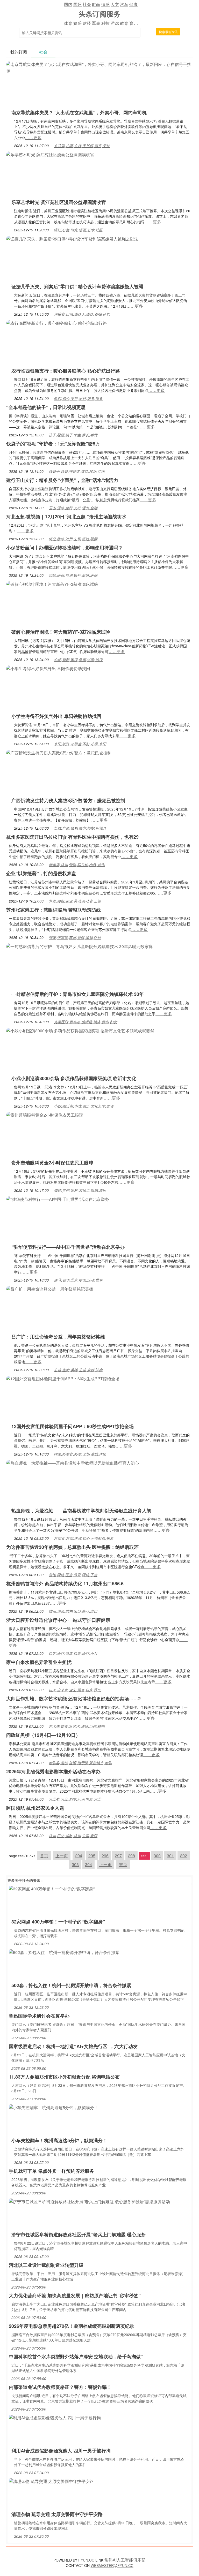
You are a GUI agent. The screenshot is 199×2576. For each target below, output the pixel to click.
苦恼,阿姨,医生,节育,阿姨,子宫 (73, 1575)
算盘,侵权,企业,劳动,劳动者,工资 (75, 901)
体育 (68, 23)
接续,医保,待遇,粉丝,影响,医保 (73, 575)
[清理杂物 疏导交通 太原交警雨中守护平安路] (51, 2481)
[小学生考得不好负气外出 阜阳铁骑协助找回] (48, 668)
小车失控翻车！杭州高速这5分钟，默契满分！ (59, 2140)
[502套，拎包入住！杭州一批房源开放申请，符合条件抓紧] (64, 1952)
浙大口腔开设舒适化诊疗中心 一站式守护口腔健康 (58, 1620)
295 (92, 1856)
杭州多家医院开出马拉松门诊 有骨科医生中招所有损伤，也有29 (72, 837)
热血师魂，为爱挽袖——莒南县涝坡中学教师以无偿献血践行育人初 (81, 1511)
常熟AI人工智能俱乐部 (125, 2560)
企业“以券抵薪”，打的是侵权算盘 (41, 873)
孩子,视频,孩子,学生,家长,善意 (73, 435)
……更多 (33, 137)
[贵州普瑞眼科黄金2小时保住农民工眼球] (45, 1114)
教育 (124, 23)
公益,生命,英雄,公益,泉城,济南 (78, 1370)
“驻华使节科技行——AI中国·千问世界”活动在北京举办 (68, 1247)
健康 (133, 4)
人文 (115, 4)
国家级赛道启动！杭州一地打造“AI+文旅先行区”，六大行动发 (73, 2046)
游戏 (115, 23)
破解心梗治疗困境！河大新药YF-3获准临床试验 (61, 632)
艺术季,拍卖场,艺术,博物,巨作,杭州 (77, 1726)
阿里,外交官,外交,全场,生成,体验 (80, 1454)
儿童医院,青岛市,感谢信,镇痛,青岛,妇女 (86, 1022)
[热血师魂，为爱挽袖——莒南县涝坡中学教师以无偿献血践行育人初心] (73, 1462)
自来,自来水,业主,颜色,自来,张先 (75, 1690)
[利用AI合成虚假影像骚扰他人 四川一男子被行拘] (55, 2417)
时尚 (96, 4)
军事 (96, 23)
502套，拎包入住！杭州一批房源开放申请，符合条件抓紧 (71, 1985)
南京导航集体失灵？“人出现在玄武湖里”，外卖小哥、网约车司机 (79, 112)
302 (184, 1856)
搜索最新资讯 (168, 32)
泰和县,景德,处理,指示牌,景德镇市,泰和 (80, 1763)
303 (75, 1864)
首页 (44, 1856)
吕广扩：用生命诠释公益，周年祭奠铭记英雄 (58, 1337)
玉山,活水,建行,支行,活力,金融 (73, 508)
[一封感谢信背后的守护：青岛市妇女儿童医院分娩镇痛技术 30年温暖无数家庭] (80, 946)
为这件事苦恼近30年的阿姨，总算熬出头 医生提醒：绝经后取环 (72, 1547)
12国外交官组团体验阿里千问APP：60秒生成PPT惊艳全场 (73, 1426)
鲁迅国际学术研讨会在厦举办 (39, 2016)
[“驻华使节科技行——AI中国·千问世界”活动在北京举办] (58, 1199)
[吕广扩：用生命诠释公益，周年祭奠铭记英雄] (50, 1288)
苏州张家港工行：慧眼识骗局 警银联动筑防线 (54, 910)
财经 (87, 23)
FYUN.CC (86, 2560)
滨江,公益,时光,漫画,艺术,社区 (78, 230)
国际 (77, 4)
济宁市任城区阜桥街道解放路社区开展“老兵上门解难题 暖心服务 (79, 2234)
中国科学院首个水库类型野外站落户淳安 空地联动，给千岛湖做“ (76, 2357)
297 (118, 1856)
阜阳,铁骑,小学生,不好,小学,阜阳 (80, 744)
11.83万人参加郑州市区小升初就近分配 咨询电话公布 (64, 2077)
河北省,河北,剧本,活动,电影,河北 (75, 1799)
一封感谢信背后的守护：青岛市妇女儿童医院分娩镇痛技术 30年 (78, 994)
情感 (105, 4)
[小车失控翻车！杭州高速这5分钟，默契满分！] (54, 2107)
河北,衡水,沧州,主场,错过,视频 (73, 539)
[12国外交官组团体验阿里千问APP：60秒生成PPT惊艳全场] (63, 1378)
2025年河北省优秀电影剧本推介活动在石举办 (53, 1771)
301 (170, 1856)
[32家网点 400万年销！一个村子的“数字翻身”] (52, 1888)
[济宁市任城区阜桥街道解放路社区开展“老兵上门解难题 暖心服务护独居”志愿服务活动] (89, 2201)
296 (105, 1856)
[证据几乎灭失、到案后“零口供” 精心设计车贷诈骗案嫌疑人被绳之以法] (72, 238)
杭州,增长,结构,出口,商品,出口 (73, 1611)
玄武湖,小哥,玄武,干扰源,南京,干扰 (82, 146)
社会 (87, 4)
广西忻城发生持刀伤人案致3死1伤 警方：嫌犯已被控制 (68, 800)
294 (79, 1856)
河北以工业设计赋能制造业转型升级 (46, 2265)
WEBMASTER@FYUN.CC (112, 2565)
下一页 (105, 1864)
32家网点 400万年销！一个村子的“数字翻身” (58, 1922)
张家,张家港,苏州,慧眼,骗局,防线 (75, 937)
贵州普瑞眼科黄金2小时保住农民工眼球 (52, 1163)
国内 (68, 4)
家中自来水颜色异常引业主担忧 (39, 1662)
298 (132, 1856)
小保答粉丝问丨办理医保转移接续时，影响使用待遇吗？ (65, 548)
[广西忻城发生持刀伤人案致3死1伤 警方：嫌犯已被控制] (59, 752)
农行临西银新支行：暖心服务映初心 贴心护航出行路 (66, 371)
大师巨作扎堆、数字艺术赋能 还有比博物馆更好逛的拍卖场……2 (73, 1699)
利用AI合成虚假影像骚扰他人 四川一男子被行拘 (61, 2451)
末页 (123, 1864)
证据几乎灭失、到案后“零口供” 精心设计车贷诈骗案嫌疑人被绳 (77, 286)
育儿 (133, 23)
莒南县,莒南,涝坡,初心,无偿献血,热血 (84, 1538)
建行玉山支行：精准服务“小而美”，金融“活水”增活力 (62, 480)
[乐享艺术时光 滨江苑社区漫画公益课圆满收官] (50, 154)
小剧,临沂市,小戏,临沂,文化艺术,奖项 (84, 1106)
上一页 (62, 1856)
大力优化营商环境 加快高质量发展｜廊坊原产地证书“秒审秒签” (75, 2295)
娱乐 (77, 23)
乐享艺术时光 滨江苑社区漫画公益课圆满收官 (59, 202)
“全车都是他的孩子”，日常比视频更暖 (46, 407)
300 (157, 1856)
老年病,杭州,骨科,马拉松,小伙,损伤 (77, 865)
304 (88, 1864)
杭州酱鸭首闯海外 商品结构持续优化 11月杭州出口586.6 (65, 1584)
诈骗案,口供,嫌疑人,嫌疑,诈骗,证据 (82, 314)
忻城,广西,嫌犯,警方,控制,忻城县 (80, 828)
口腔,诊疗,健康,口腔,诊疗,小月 (73, 1653)
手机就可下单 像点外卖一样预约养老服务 (51, 2171)
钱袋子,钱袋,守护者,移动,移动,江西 (77, 471)
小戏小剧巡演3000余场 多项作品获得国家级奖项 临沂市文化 (74, 1078)
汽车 (124, 4)
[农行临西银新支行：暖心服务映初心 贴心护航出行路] (56, 323)
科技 (105, 23)
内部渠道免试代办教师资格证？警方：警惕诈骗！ (60, 2387)
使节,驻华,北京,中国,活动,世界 (78, 1280)
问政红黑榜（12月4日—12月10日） (43, 1735)
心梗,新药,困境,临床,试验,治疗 (78, 660)
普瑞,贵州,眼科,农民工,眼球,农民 (80, 1190)
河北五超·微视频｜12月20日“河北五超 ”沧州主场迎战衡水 (66, 517)
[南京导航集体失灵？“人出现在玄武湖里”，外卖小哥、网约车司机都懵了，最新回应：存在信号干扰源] (99, 67)
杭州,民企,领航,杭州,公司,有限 (73, 1836)
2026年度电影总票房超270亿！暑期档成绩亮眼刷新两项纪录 (72, 2326)
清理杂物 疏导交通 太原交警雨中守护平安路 (57, 2514)
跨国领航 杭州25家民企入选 (35, 1808)
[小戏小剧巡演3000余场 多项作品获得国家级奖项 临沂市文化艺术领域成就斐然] (80, 1030)
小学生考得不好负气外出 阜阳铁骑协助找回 (56, 716)
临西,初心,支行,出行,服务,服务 (78, 398)
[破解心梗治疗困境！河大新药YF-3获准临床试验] (52, 584)
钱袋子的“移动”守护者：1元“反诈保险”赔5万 (53, 444)
